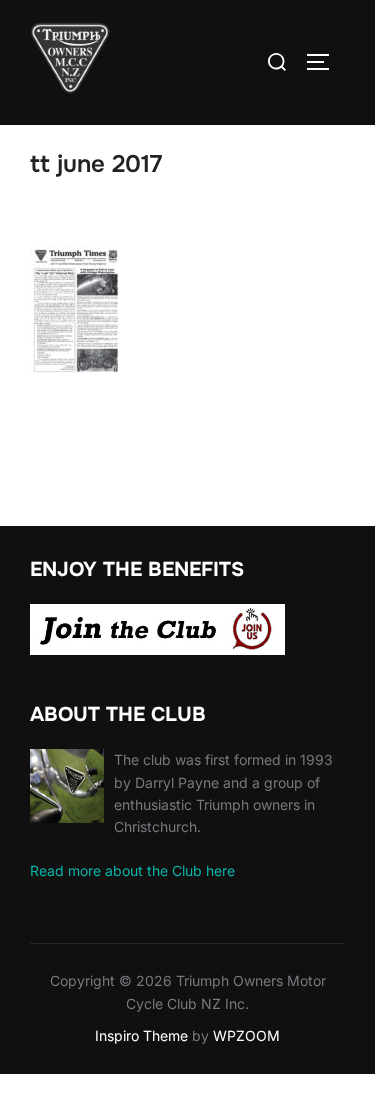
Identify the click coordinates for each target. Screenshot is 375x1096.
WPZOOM (246, 1035)
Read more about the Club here (132, 870)
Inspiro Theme (141, 1035)
